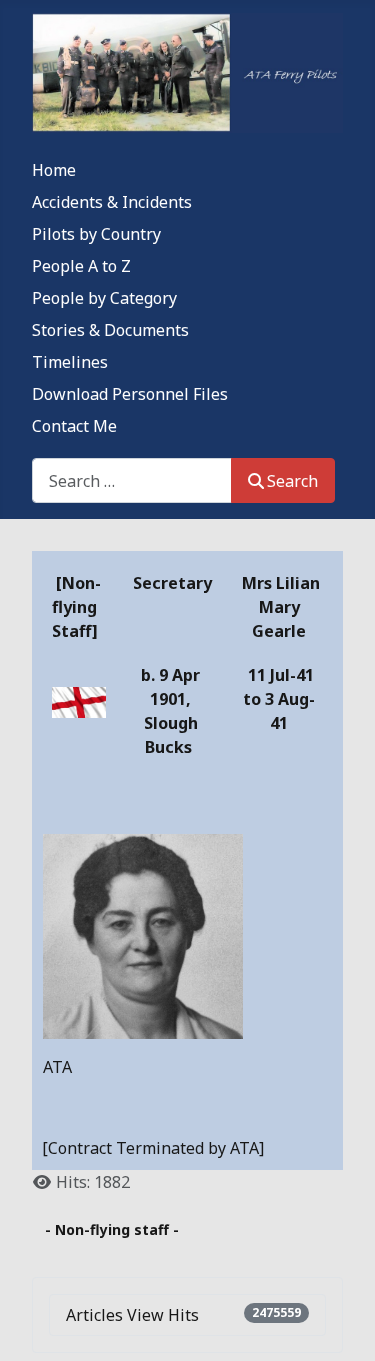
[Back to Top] (340, 1324)
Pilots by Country (96, 234)
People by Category (104, 298)
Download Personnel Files (130, 394)
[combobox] (132, 480)
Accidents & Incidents (112, 202)
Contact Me (74, 426)
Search (292, 481)
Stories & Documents (110, 330)
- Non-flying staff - (112, 1229)
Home (54, 170)
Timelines (70, 362)
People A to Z (81, 266)
